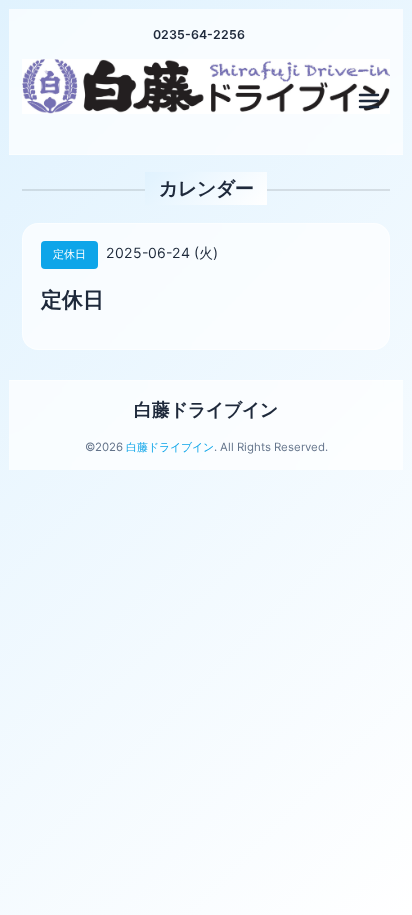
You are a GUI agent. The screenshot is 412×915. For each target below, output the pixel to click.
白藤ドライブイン (206, 409)
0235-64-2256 (199, 34)
